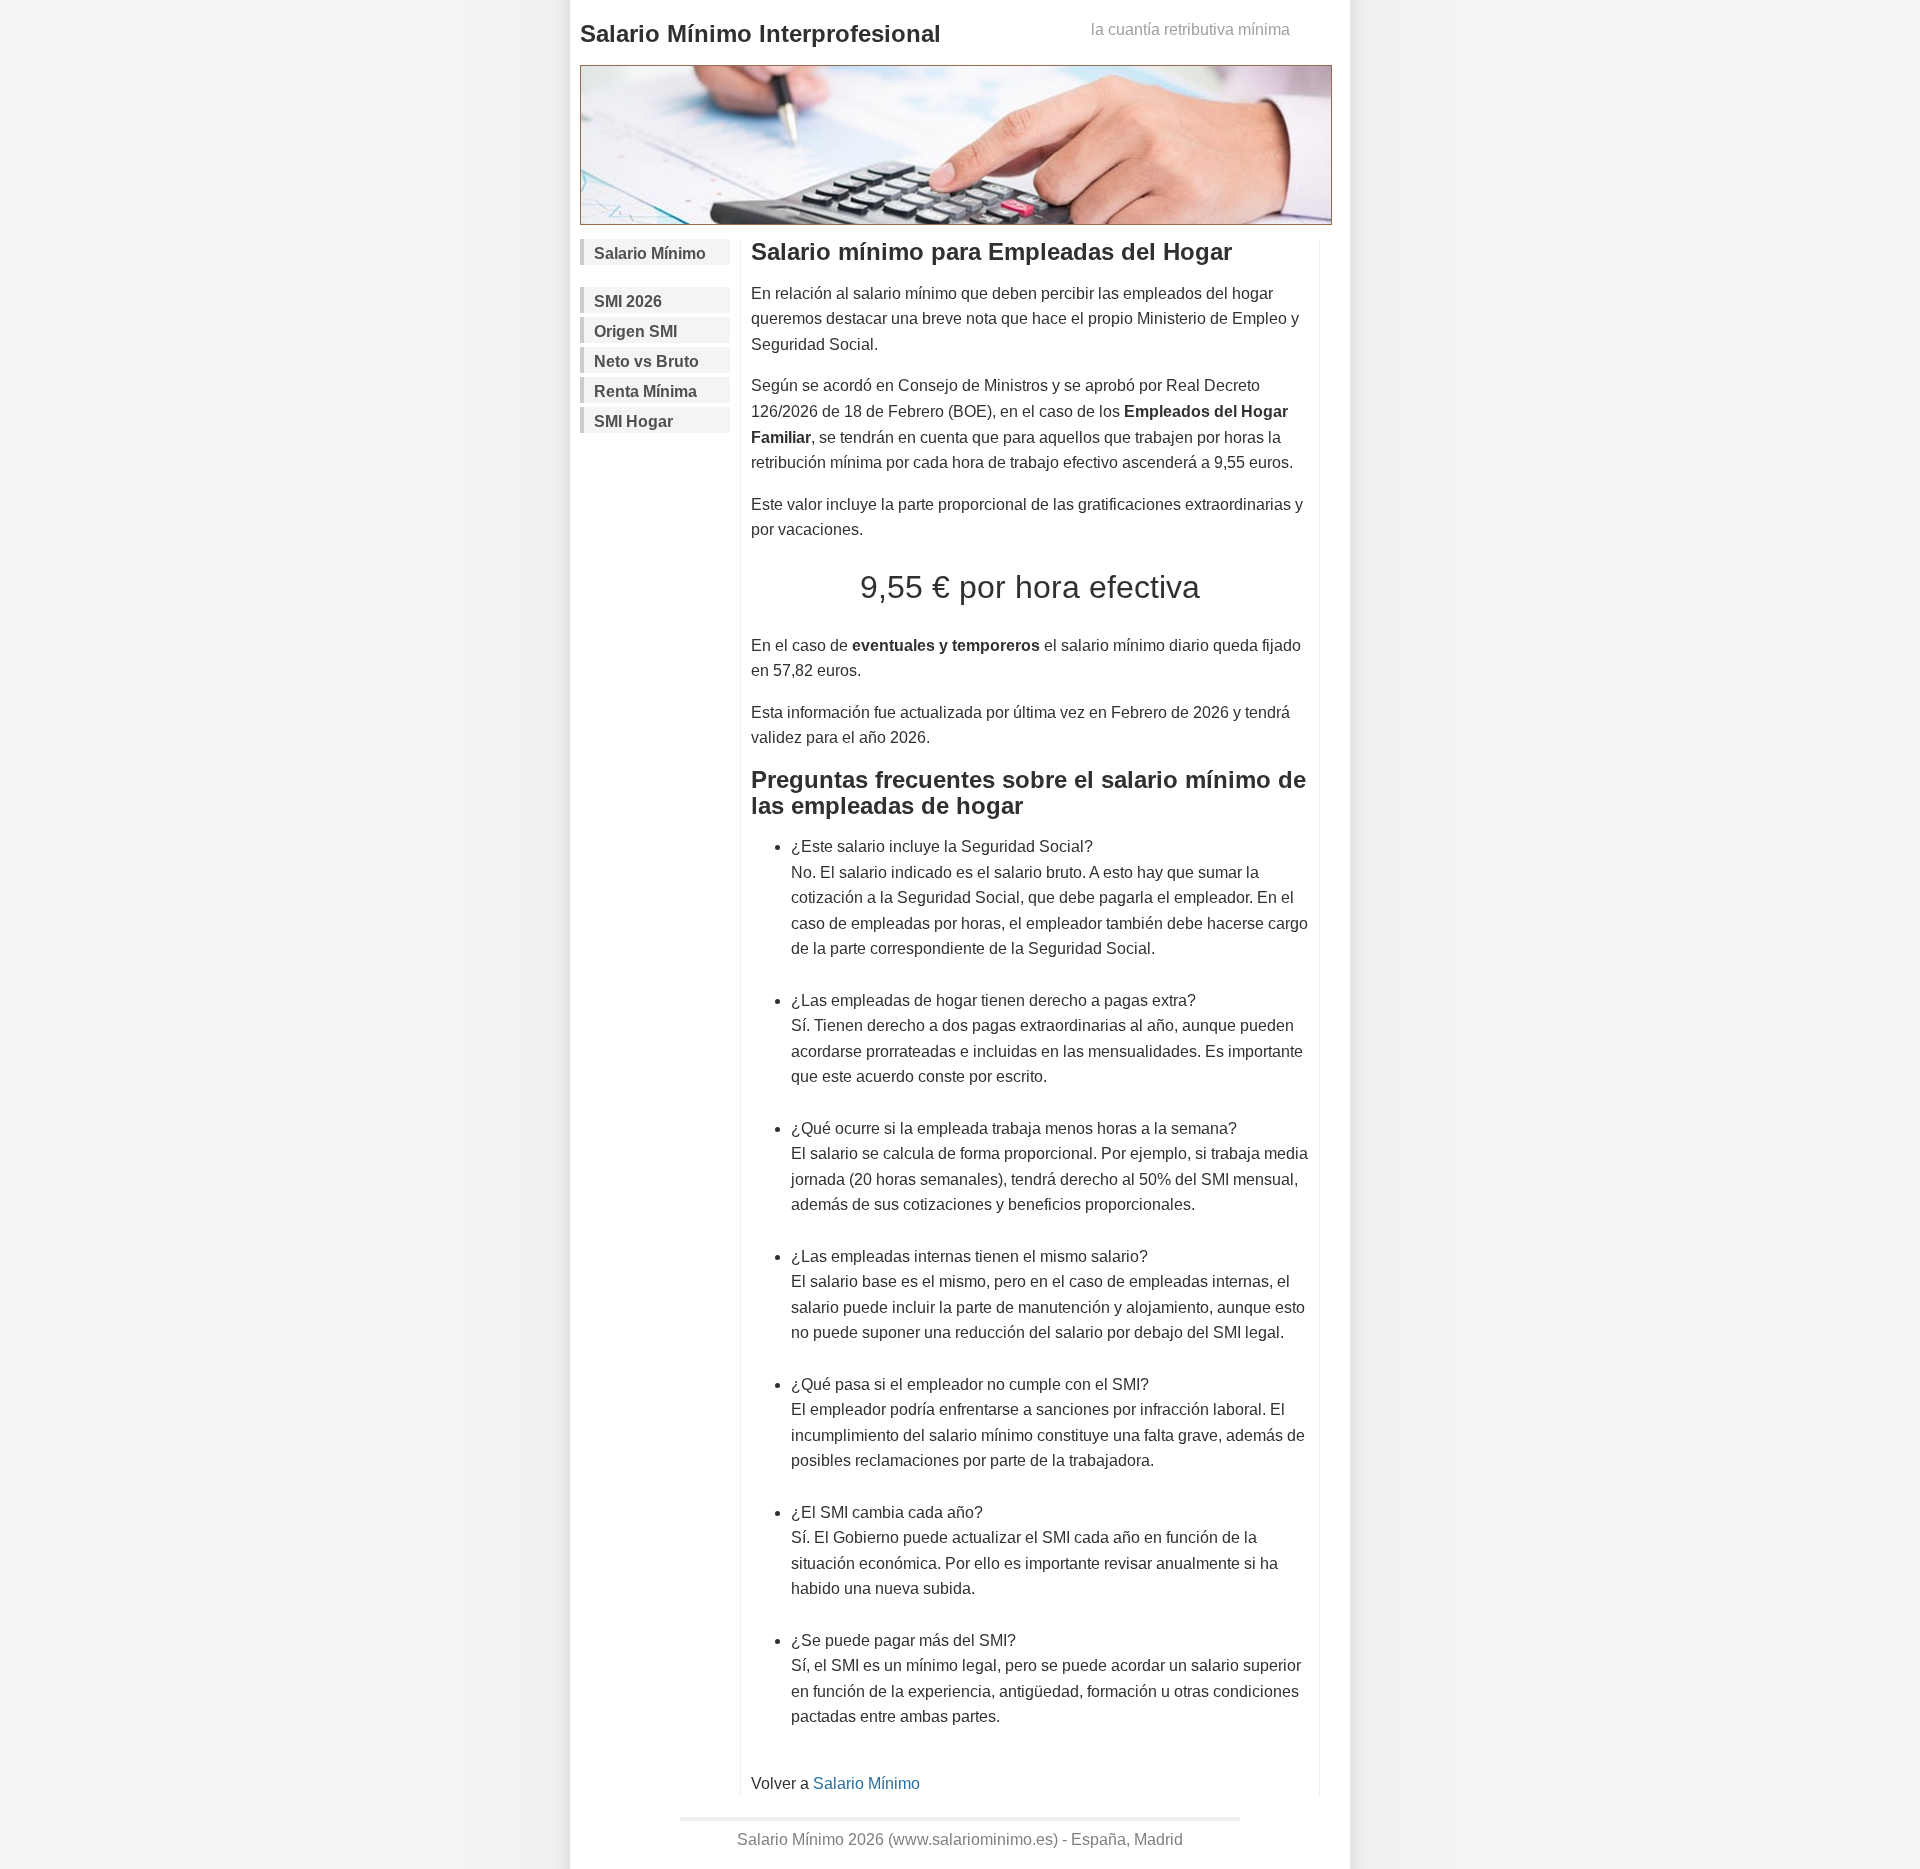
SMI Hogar (633, 421)
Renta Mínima (645, 391)
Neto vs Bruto (646, 361)
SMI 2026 (628, 301)
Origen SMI (635, 331)
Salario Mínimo (650, 253)
